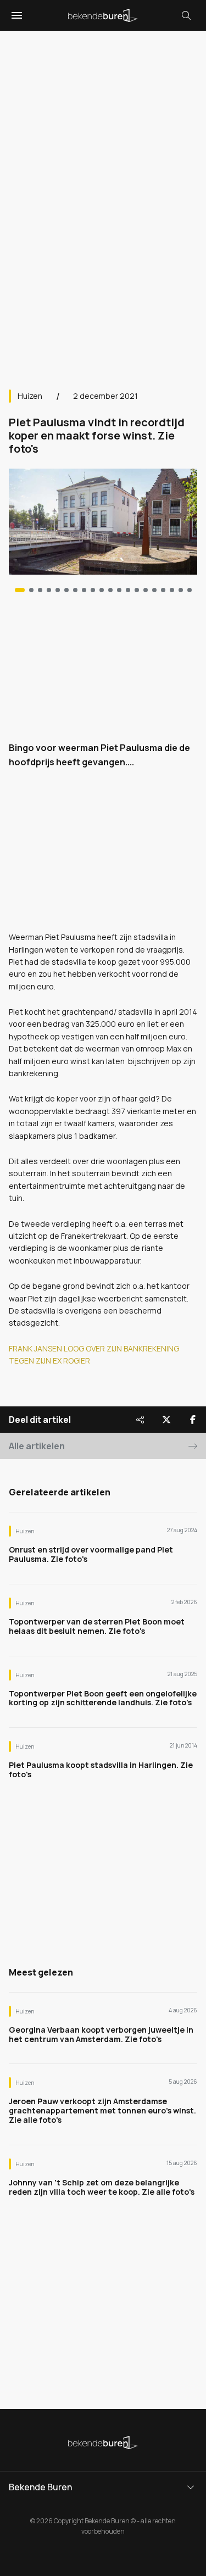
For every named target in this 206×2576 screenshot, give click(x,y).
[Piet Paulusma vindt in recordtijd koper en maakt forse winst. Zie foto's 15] (154, 590)
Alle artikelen (37, 1446)
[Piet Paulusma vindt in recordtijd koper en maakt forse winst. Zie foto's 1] (31, 590)
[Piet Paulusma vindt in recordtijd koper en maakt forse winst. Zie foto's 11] (119, 590)
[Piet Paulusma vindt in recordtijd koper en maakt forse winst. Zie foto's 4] (58, 590)
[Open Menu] (15, 15)
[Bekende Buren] (103, 15)
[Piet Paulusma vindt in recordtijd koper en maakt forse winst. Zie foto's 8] (93, 590)
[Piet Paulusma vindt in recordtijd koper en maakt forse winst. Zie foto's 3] (49, 590)
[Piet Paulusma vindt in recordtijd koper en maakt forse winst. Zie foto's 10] (110, 590)
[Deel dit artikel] (140, 1420)
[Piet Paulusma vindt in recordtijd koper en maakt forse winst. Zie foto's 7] (84, 590)
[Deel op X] (166, 1420)
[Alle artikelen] (190, 590)
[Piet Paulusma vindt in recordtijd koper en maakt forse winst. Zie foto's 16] (163, 590)
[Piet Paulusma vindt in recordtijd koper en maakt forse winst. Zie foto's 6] (75, 590)
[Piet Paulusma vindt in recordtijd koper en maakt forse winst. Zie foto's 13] (137, 590)
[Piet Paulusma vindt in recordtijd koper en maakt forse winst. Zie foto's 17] (172, 590)
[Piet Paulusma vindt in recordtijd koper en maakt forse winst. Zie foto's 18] (181, 590)
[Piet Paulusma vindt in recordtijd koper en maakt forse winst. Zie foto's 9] (102, 590)
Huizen (30, 396)
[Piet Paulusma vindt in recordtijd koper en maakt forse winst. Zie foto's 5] (66, 590)
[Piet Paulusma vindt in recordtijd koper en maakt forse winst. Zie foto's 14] (146, 590)
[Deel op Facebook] (193, 1420)
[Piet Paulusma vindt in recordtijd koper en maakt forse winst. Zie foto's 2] (40, 590)
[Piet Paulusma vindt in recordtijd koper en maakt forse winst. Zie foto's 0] (20, 590)
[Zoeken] (186, 15)
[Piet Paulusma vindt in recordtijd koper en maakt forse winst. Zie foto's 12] (128, 590)
